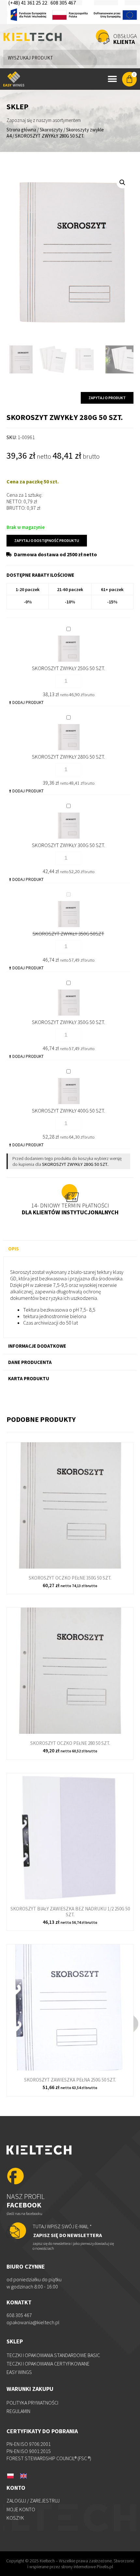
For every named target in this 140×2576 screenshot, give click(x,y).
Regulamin (18, 2411)
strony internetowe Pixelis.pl (87, 2567)
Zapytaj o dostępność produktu (47, 540)
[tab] (70, 1248)
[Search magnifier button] (129, 57)
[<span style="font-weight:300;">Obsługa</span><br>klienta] (103, 37)
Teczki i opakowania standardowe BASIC (53, 2355)
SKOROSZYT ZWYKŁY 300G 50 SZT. (68, 845)
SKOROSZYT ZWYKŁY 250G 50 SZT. (68, 668)
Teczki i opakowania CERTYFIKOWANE (48, 2364)
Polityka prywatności (32, 2403)
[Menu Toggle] (112, 79)
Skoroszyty (51, 130)
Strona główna (21, 130)
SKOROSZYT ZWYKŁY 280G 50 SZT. (68, 757)
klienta (125, 39)
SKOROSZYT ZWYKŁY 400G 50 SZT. (68, 1111)
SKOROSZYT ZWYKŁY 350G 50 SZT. (68, 1022)
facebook (26, 2201)
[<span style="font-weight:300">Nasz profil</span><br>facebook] (15, 2177)
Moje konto (21, 2509)
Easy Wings (19, 2372)
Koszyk (15, 2518)
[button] (122, 182)
